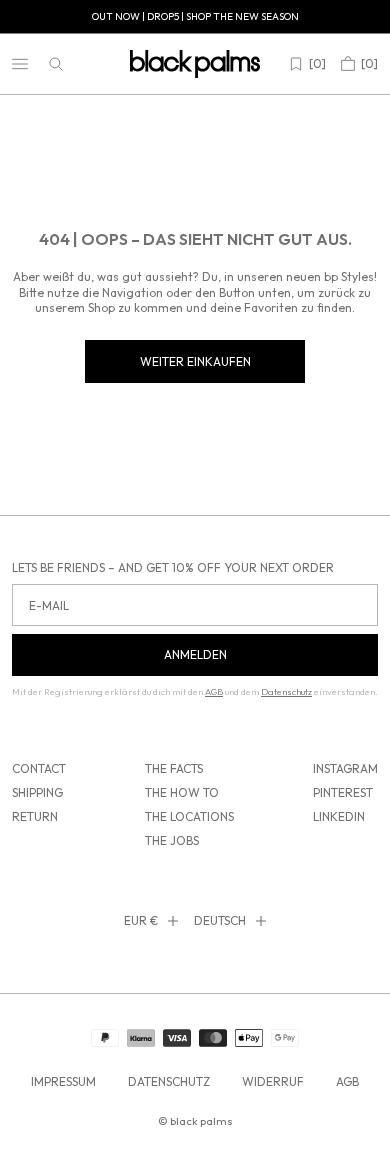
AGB (347, 1081)
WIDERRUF (273, 1081)
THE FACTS (174, 768)
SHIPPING (37, 792)
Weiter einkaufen (195, 361)
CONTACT (39, 768)
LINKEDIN (339, 816)
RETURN (35, 816)
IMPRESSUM (63, 1081)
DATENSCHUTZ (169, 1081)
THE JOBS (172, 840)
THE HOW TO (182, 792)
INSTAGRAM (345, 768)
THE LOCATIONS (189, 816)
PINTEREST (343, 792)
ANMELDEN (195, 654)
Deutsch (220, 920)
